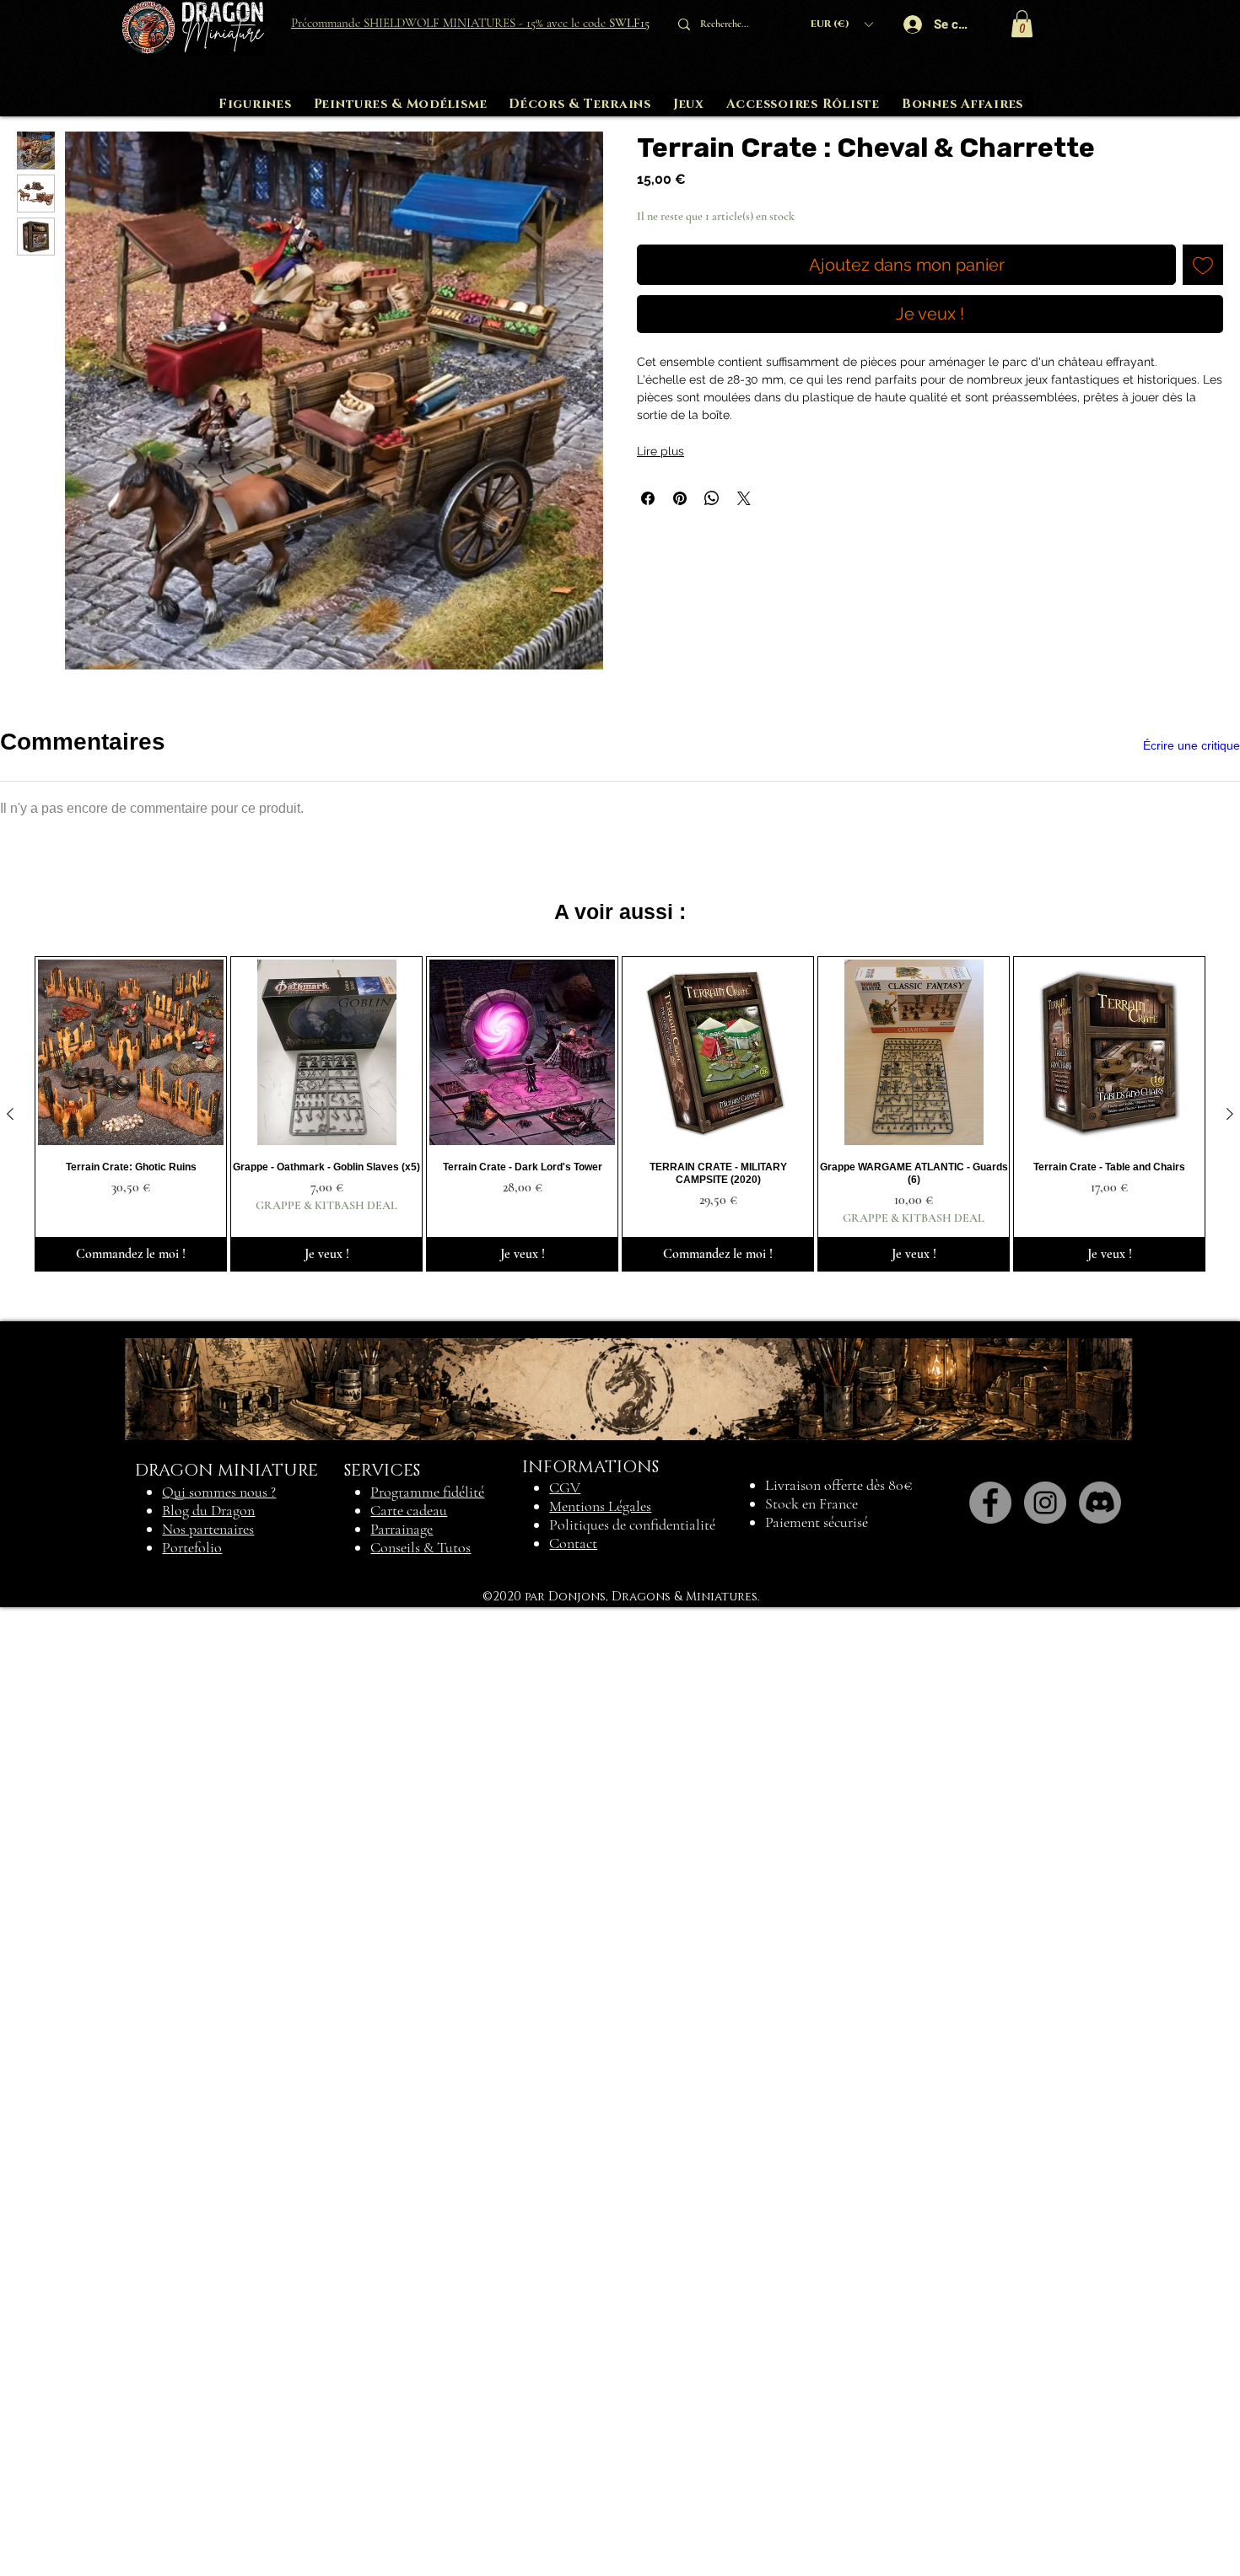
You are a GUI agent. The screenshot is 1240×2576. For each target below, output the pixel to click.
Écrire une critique (1191, 745)
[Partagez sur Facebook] (648, 498)
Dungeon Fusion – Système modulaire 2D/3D (340, 1256)
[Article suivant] (1230, 2083)
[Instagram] (1045, 2471)
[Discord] (1100, 2471)
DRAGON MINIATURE (226, 2439)
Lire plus (660, 451)
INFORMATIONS (590, 2435)
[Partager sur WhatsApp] (712, 498)
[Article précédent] (10, 2083)
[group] (620, 2083)
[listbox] (841, 24)
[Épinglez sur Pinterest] (680, 498)
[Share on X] (744, 498)
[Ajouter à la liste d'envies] (1203, 265)
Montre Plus (590, 1483)
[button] (841, 24)
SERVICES (382, 2439)
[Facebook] (990, 2471)
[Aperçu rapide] (131, 2021)
